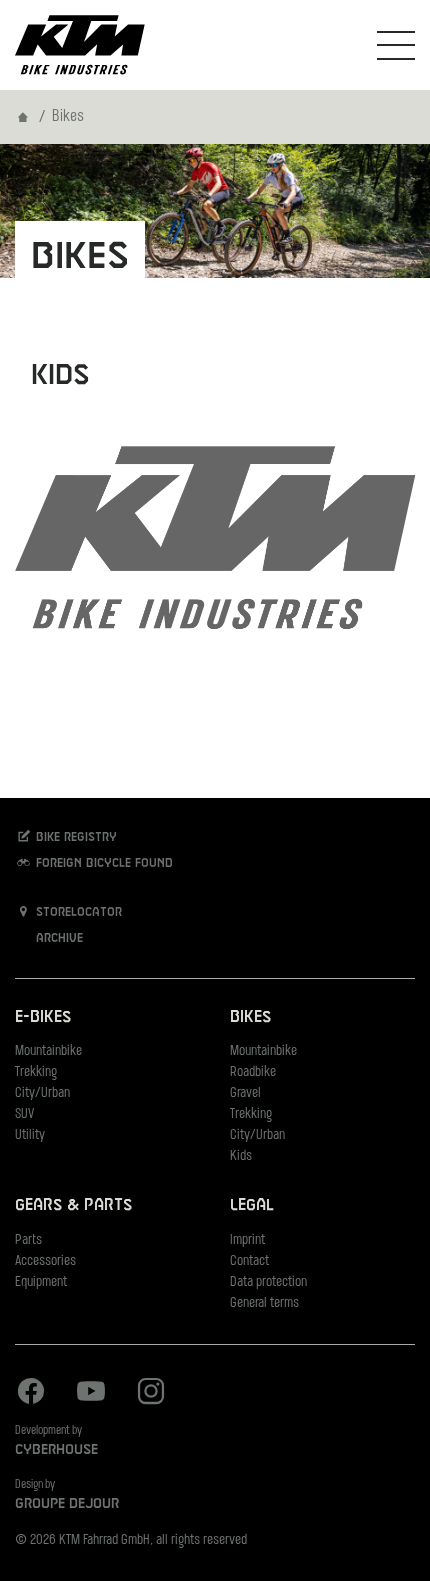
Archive (57, 939)
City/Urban (42, 1093)
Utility (30, 1135)
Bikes (250, 1017)
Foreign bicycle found (102, 864)
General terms (264, 1303)
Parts (28, 1240)
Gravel (245, 1093)
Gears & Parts (73, 1205)
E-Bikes (43, 1017)
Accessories (45, 1261)
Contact (249, 1261)
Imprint (247, 1240)
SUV (24, 1114)
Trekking (36, 1072)
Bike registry (74, 838)
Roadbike (253, 1072)
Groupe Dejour (67, 1504)
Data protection (268, 1282)
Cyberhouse (56, 1450)
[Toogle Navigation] (396, 45)
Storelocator (77, 913)
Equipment (41, 1282)
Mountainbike (48, 1051)
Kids (241, 1156)
